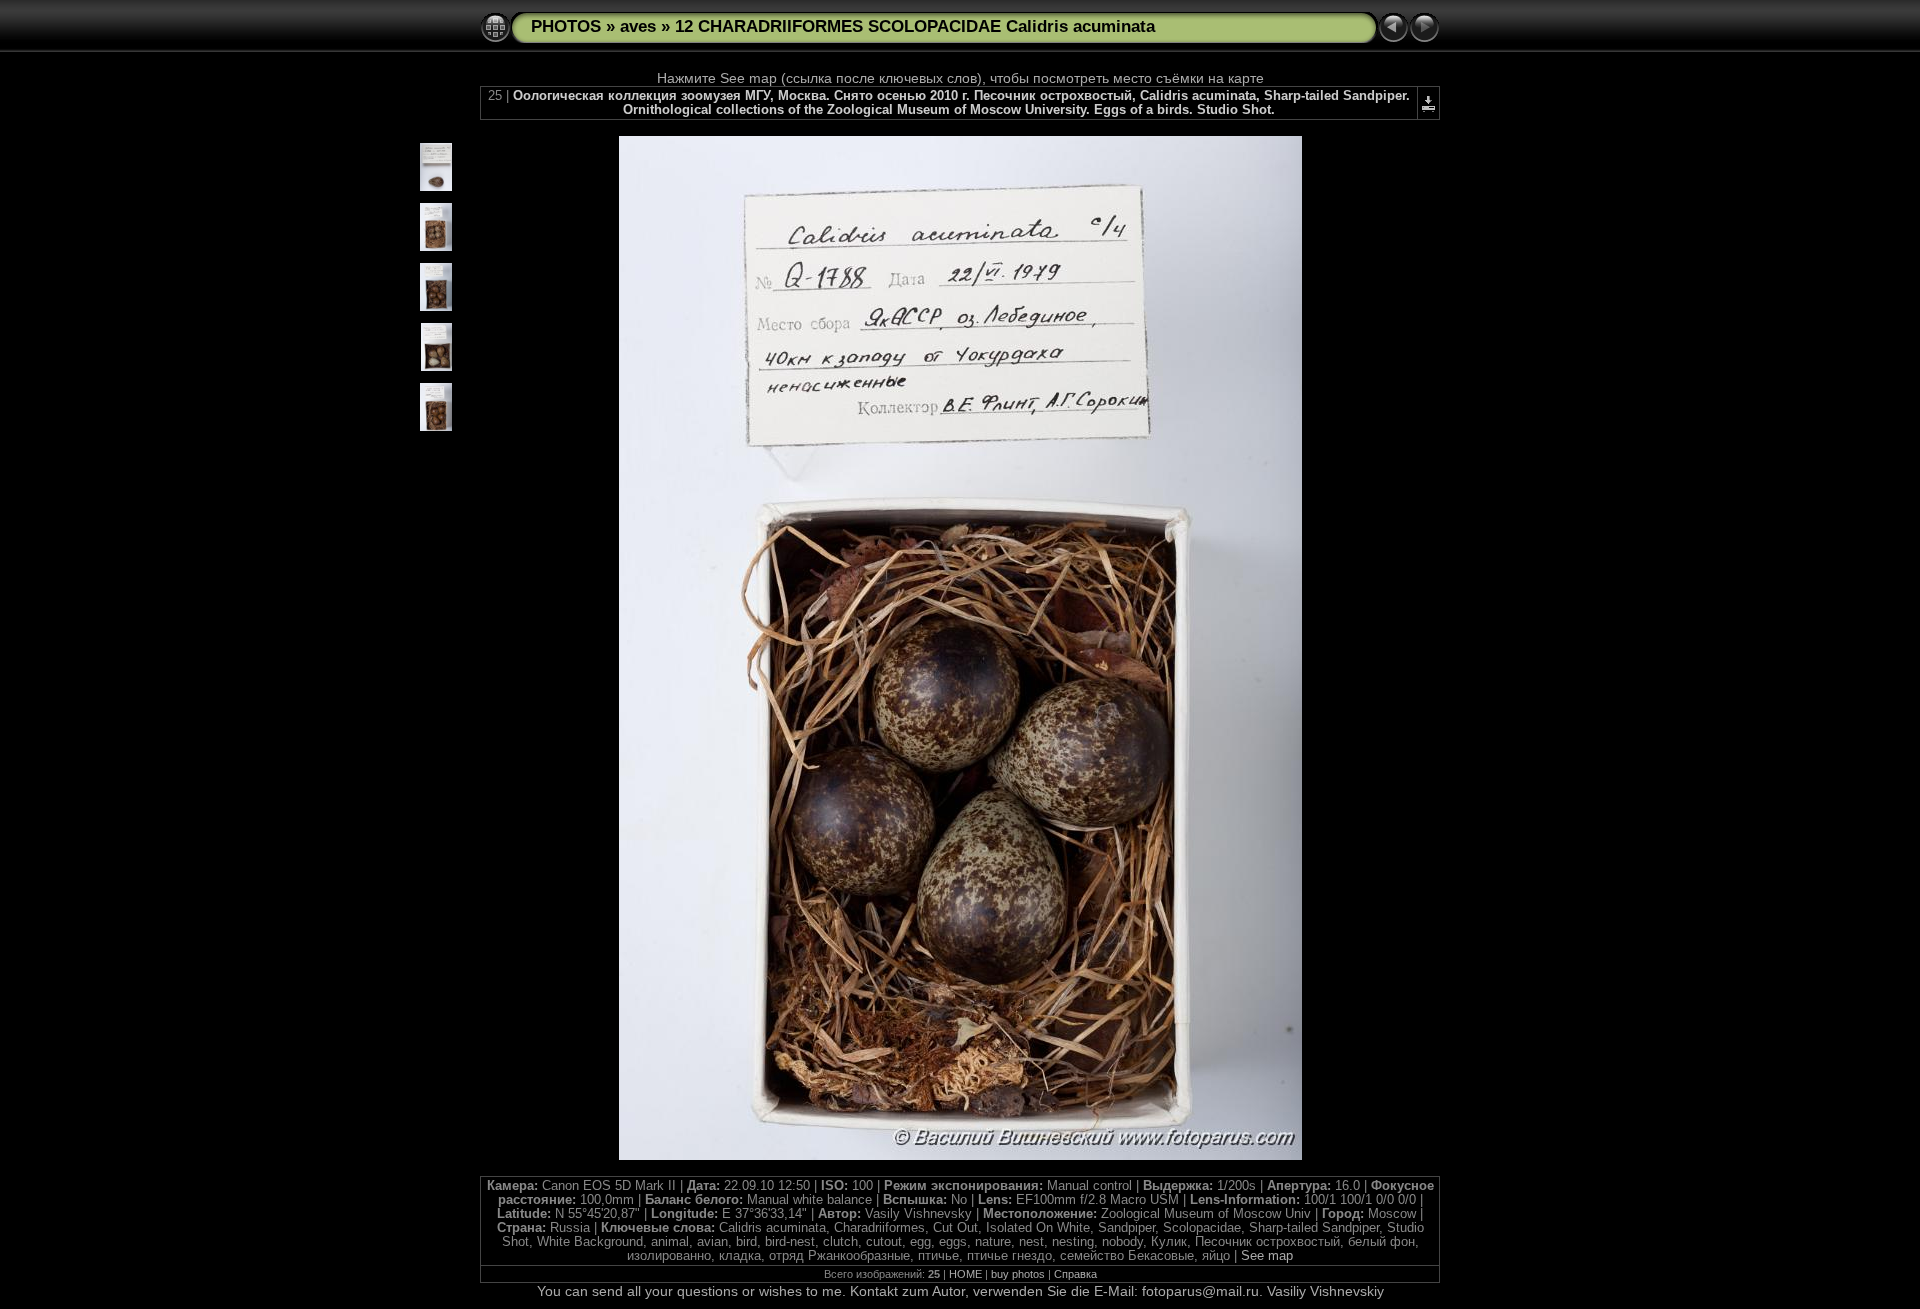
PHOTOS (566, 26)
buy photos (1018, 1274)
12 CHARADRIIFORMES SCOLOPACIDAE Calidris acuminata (915, 26)
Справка (1075, 1274)
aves (638, 26)
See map (1267, 1256)
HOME (965, 1274)
